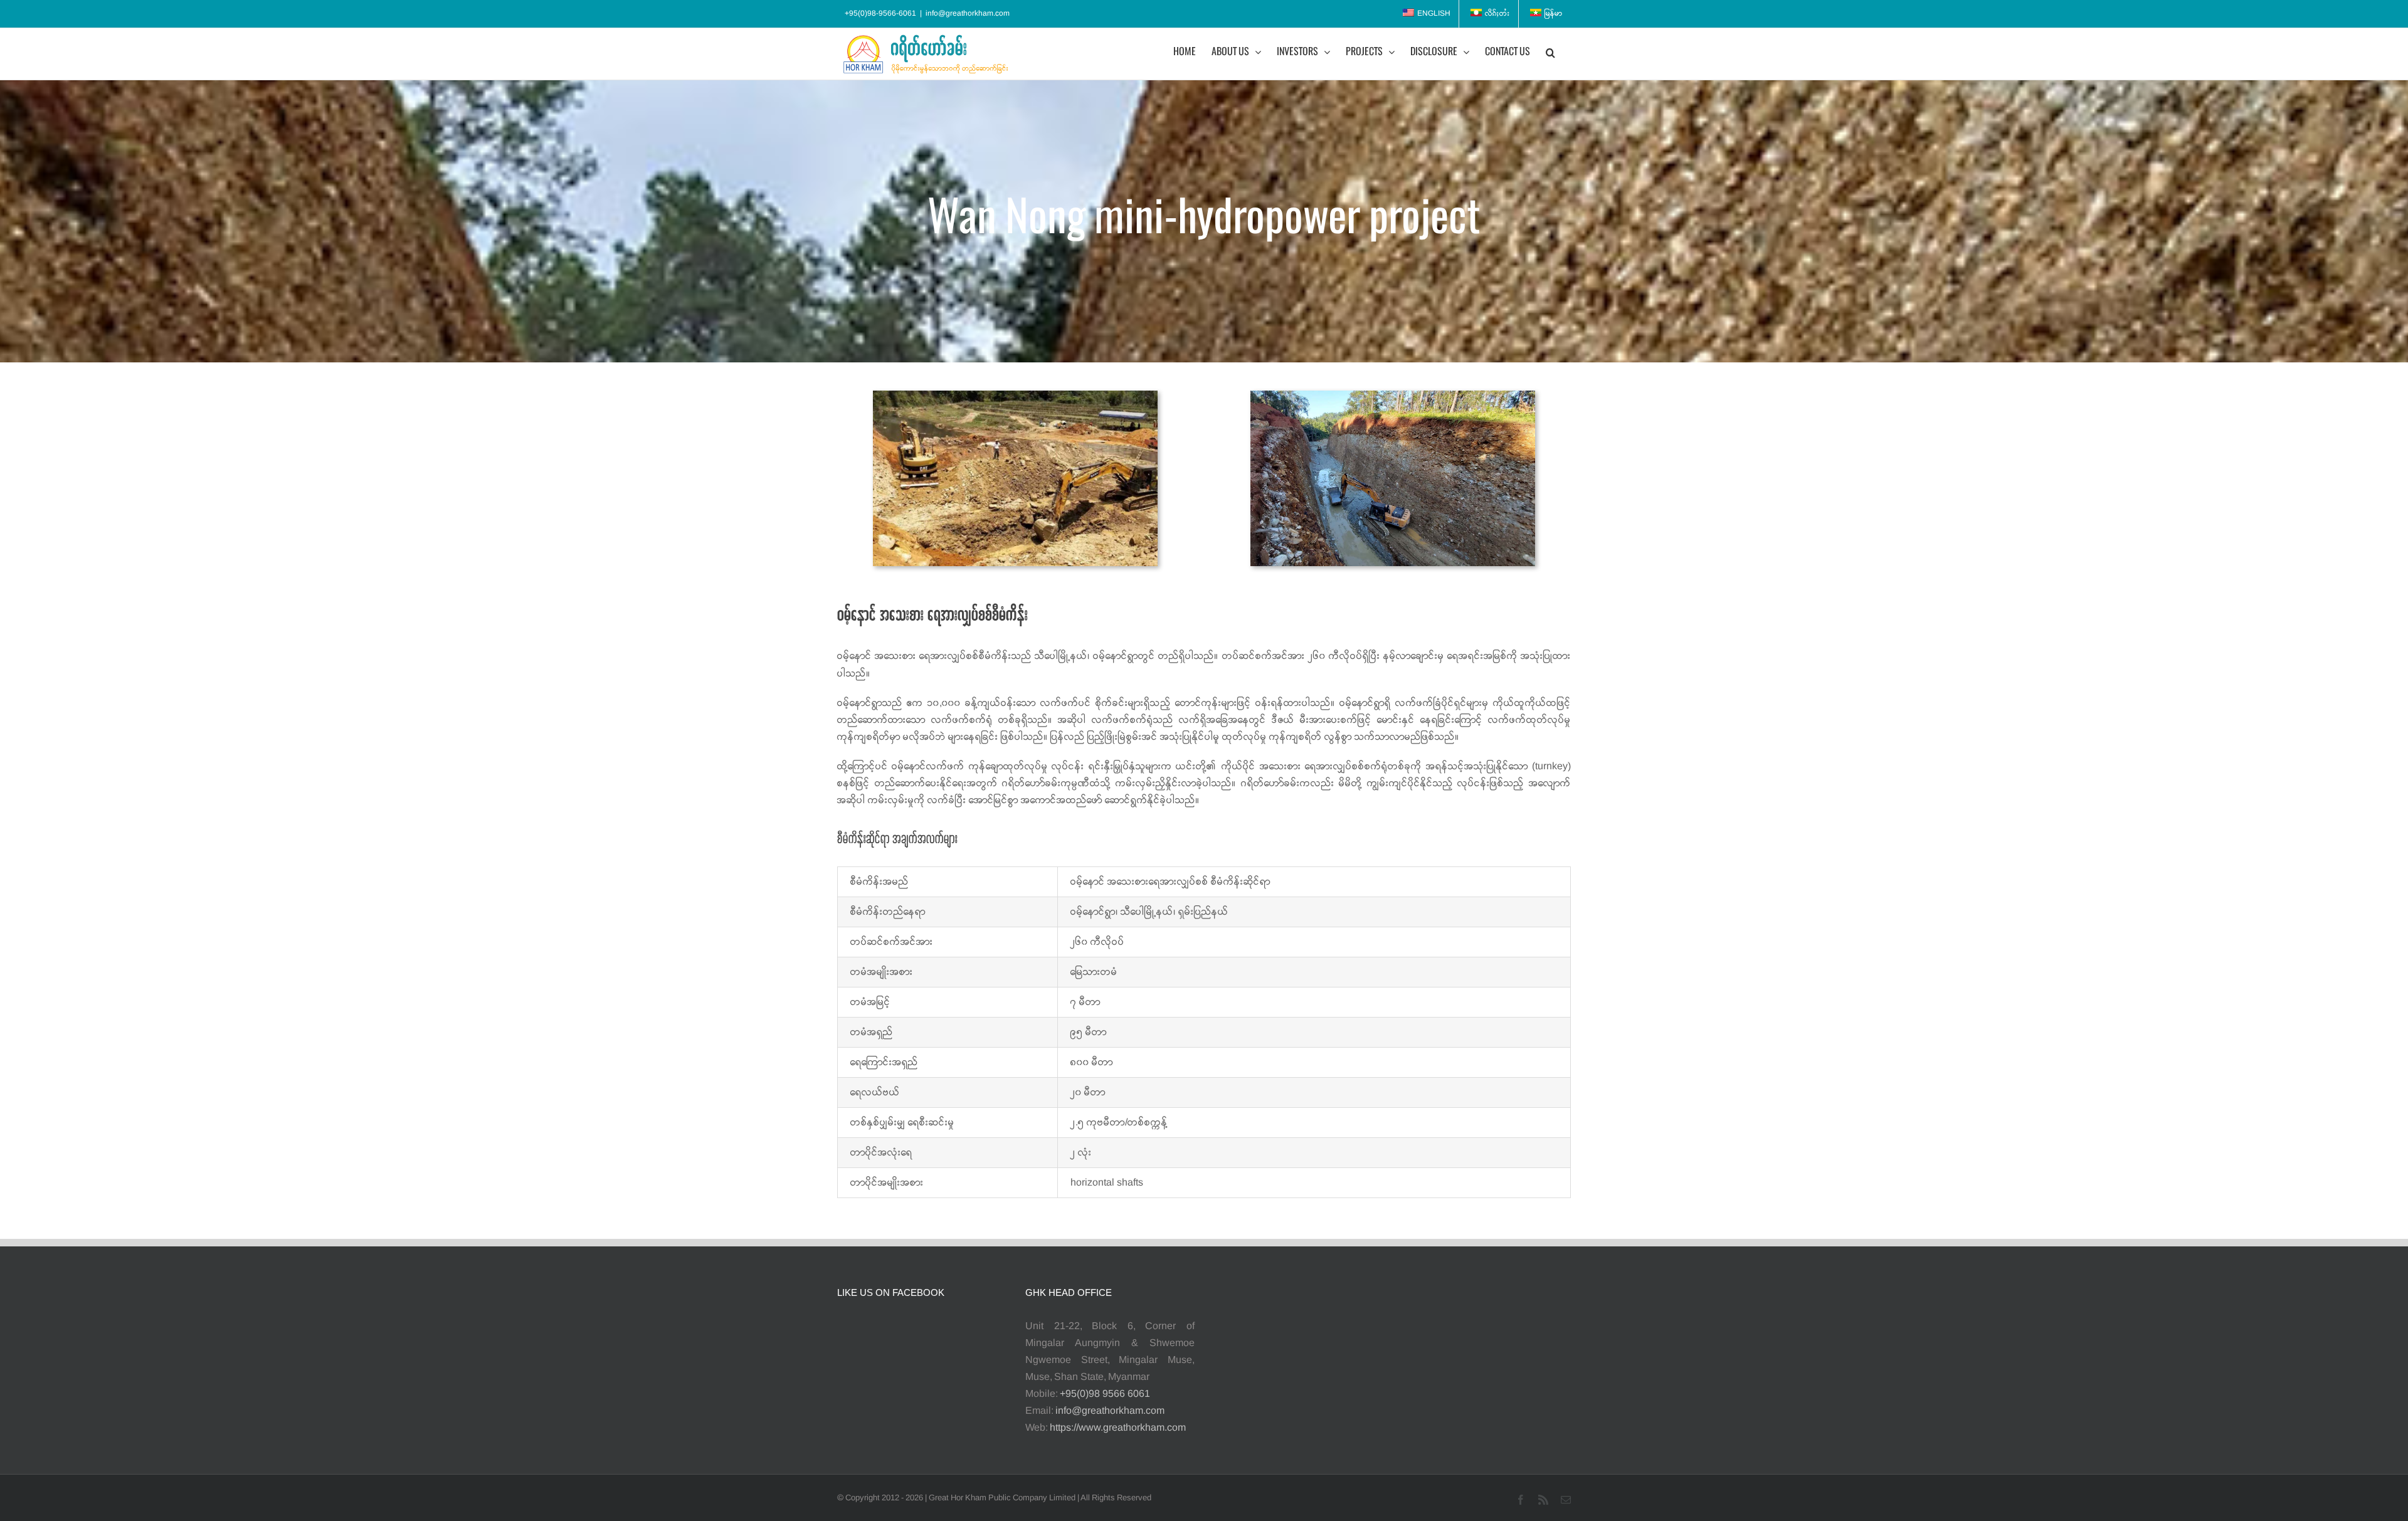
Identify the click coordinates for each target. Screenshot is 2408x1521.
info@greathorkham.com (968, 13)
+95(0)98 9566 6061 (1105, 1394)
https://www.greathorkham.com (1118, 1428)
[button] (1550, 52)
